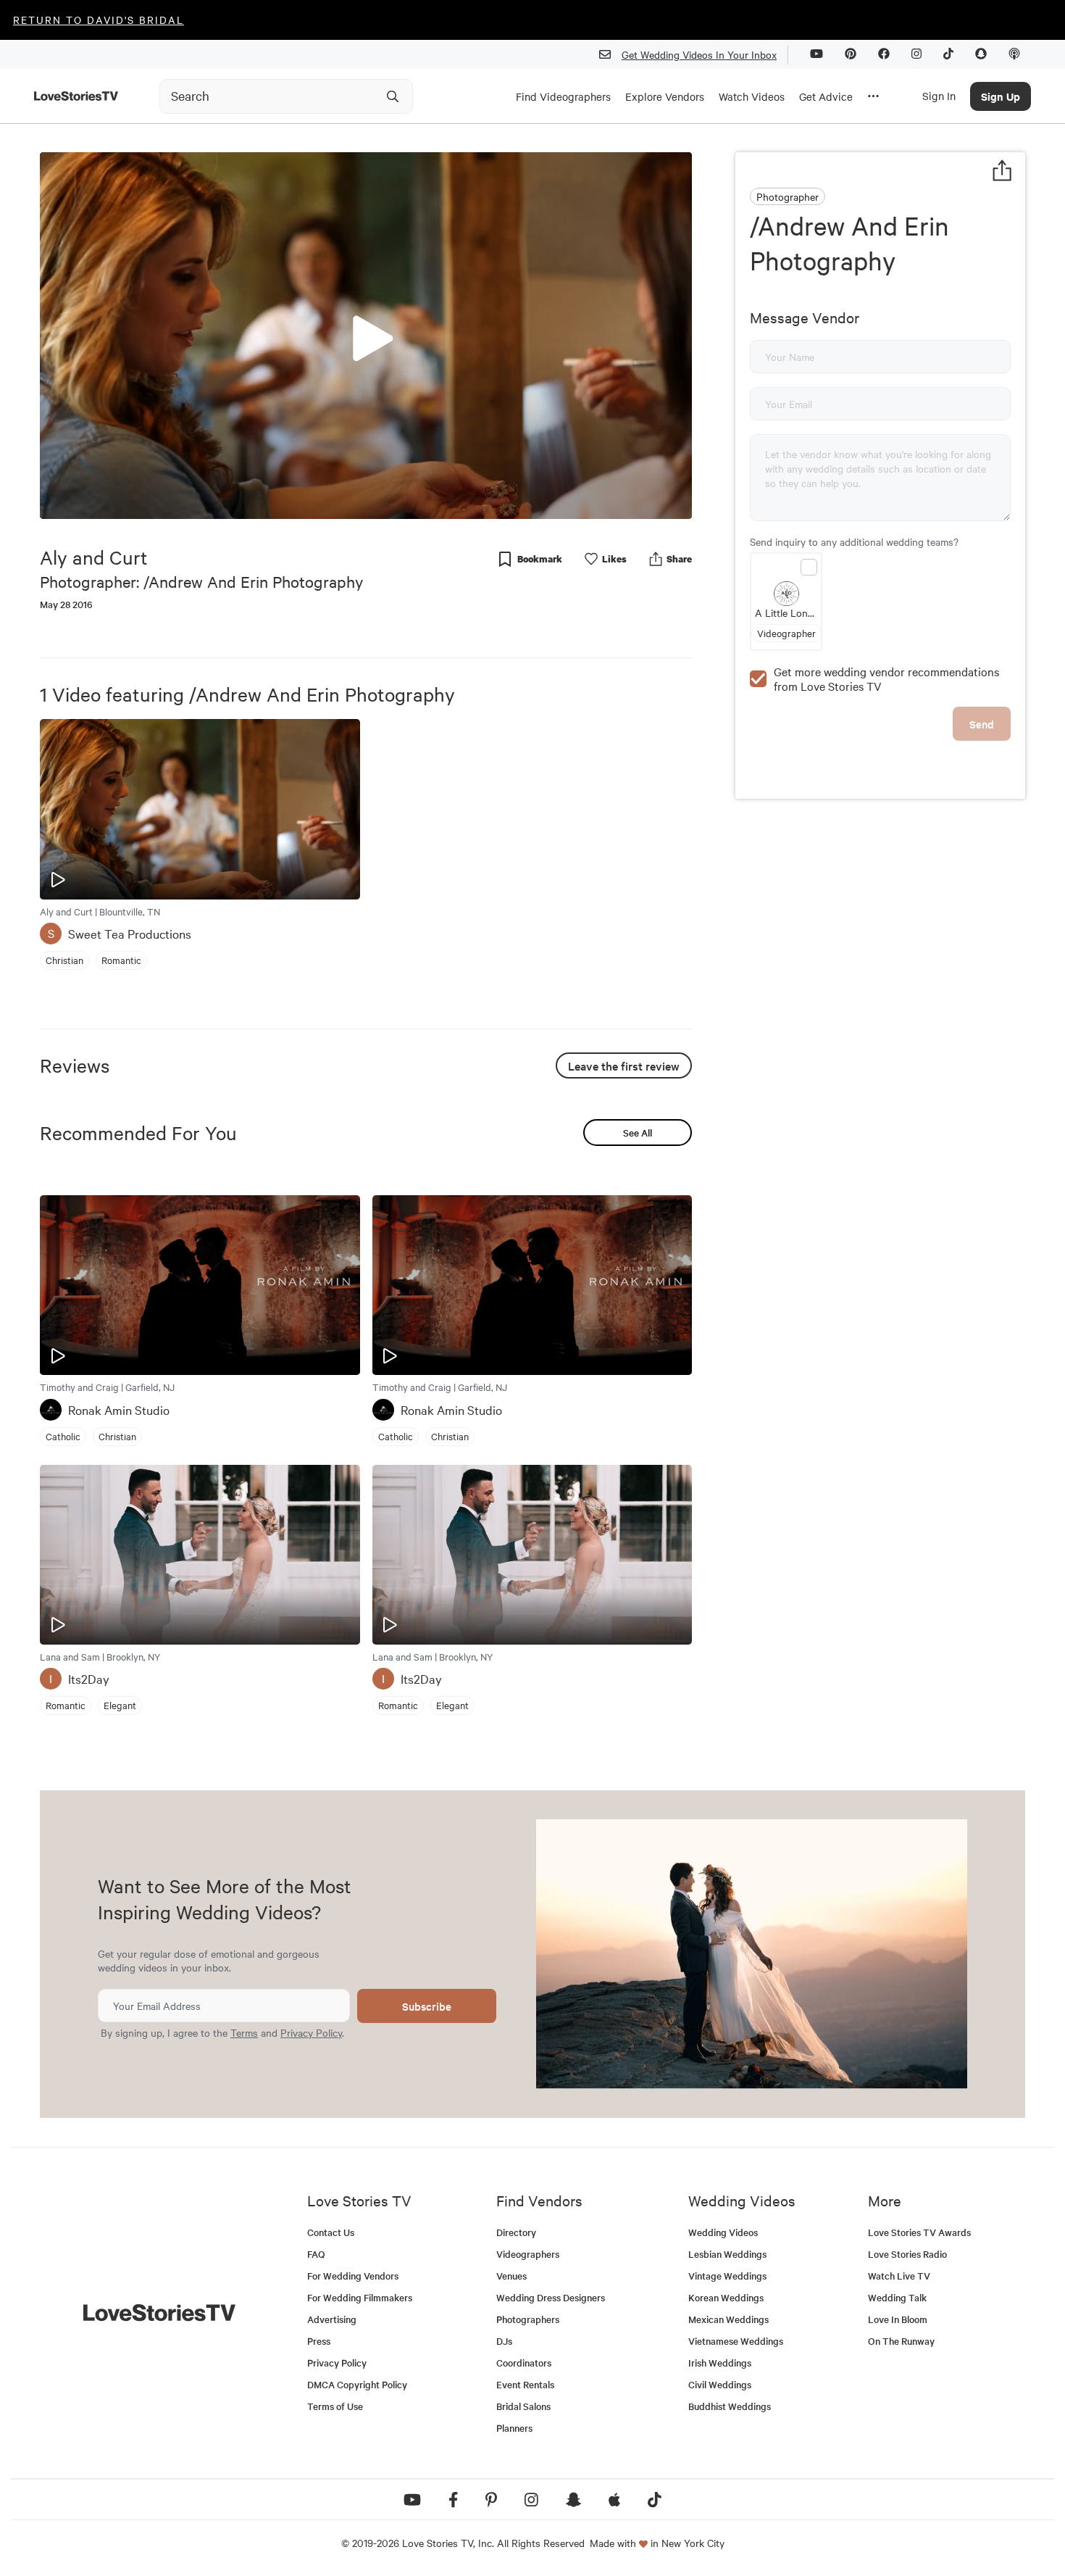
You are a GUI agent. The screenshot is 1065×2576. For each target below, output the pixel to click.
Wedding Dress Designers (551, 2297)
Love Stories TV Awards (919, 2232)
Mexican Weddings (728, 2319)
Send (982, 724)
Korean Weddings (726, 2297)
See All (638, 1133)
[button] (366, 335)
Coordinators (524, 2363)
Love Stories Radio (907, 2254)
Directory (516, 2232)
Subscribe (427, 2006)
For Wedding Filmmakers (360, 2297)
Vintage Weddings (727, 2276)
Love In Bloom (898, 2319)
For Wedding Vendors (353, 2276)
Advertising (332, 2319)
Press (319, 2341)
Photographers (528, 2319)
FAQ (316, 2254)
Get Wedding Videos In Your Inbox (699, 54)
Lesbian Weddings (727, 2254)
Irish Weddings (720, 2363)
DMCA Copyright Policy (357, 2384)
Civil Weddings (720, 2384)
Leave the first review (624, 1065)
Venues (511, 2276)
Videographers (528, 2254)
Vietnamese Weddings (736, 2341)
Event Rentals (525, 2384)
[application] (366, 336)
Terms (244, 2032)
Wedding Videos (723, 2232)
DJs (504, 2341)
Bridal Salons (523, 2406)
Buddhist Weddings (730, 2406)
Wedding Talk (897, 2297)
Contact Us (331, 2232)
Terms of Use (335, 2406)
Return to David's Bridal (99, 20)
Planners (514, 2428)
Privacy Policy (311, 2032)
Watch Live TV (899, 2276)
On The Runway (901, 2341)
